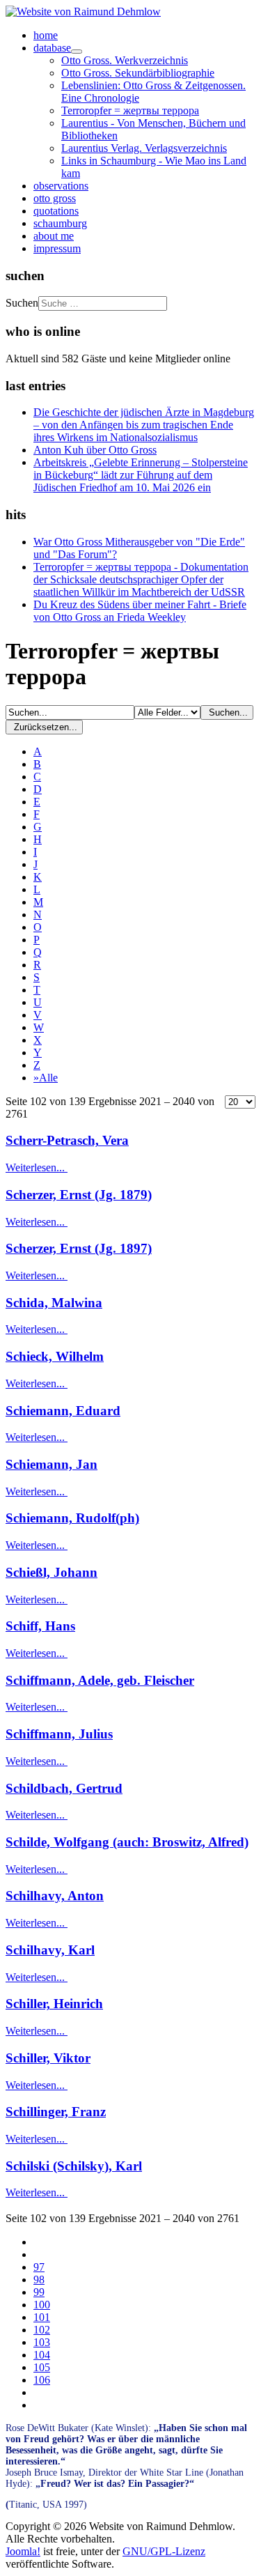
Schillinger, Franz (56, 2112)
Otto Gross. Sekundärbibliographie (138, 73)
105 (42, 2367)
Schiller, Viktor (48, 2058)
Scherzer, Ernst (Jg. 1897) (79, 1248)
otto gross (55, 198)
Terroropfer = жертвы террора (130, 110)
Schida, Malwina (54, 1303)
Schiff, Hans (40, 1626)
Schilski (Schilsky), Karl (74, 2166)
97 (39, 2267)
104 (42, 2355)
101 (42, 2317)
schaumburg (60, 223)
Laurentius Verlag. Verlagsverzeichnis (144, 148)
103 (42, 2342)
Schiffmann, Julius (59, 1734)
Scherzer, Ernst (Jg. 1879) (79, 1195)
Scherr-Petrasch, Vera (67, 1140)
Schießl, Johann (52, 1572)
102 (42, 2330)
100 (42, 2305)
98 (39, 2280)
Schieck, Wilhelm (55, 1356)
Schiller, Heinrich (54, 2004)
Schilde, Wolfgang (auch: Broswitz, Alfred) (127, 1842)
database (52, 48)
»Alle (46, 1078)
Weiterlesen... (37, 1167)
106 (42, 2380)
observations (61, 186)
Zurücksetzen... (44, 727)
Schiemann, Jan (52, 1464)
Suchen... (227, 712)
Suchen (22, 303)
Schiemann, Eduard (63, 1411)
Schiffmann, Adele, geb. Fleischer (100, 1680)
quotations (56, 211)
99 (39, 2292)
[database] (77, 52)
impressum (57, 248)
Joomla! (23, 2551)
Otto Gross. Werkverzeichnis (125, 60)
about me (54, 236)
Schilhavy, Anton (55, 1896)
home (46, 35)
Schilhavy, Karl (50, 1950)
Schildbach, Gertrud (64, 1788)
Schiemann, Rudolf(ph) (72, 1518)
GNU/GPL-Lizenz (164, 2551)
